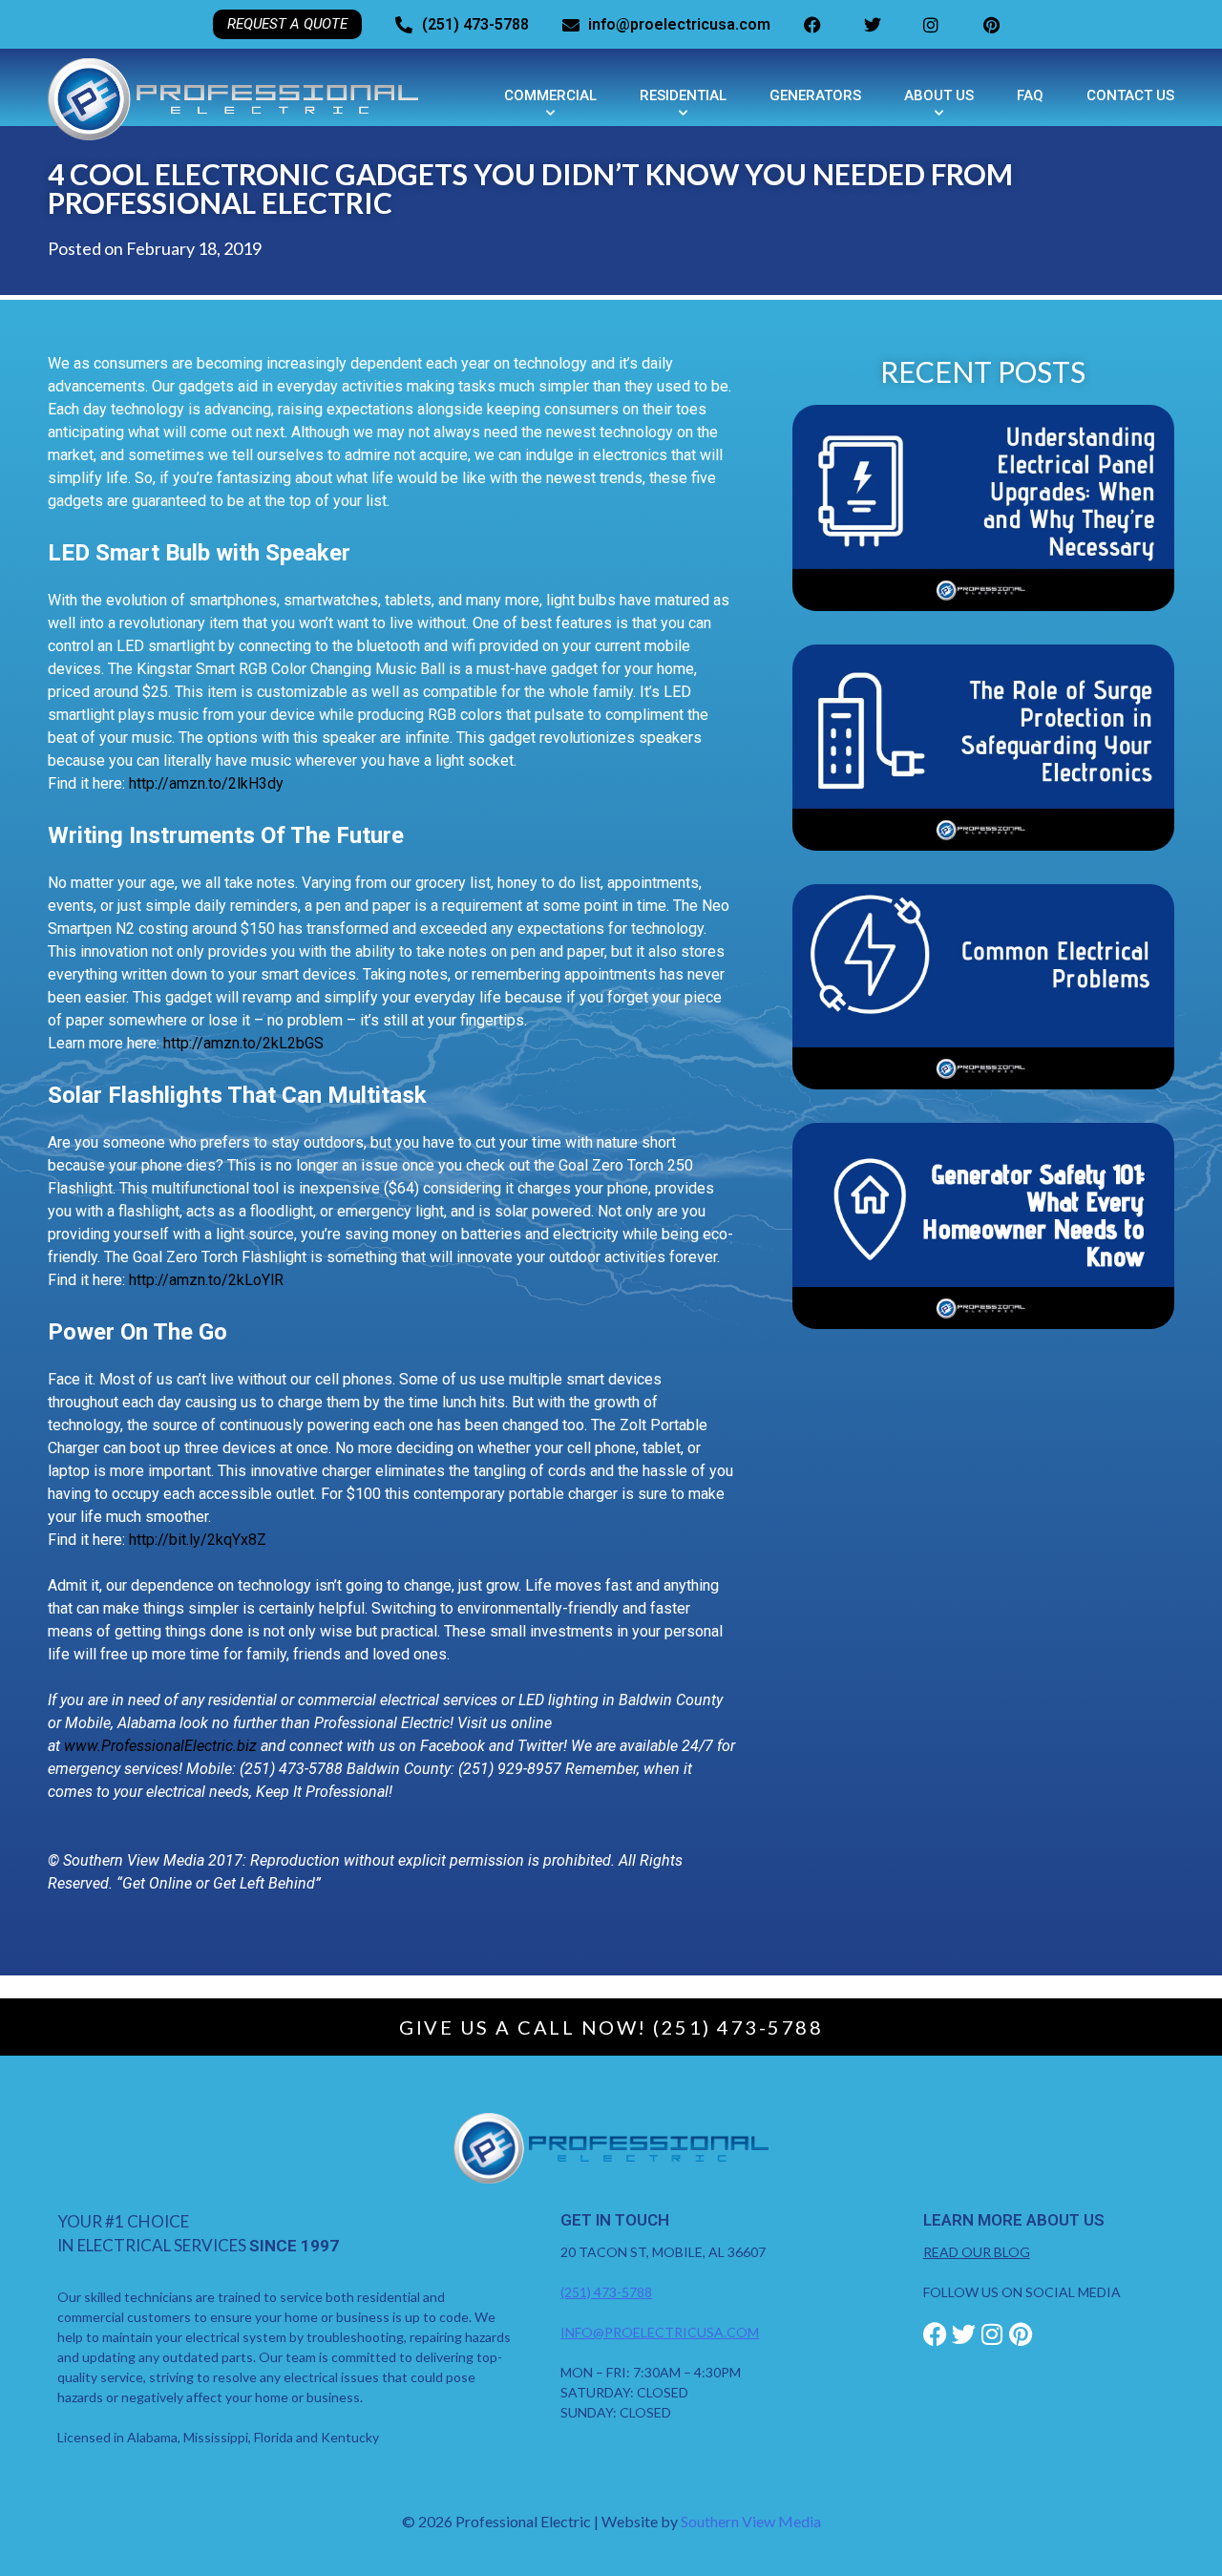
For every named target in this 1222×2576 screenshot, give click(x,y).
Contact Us (1130, 95)
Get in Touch (615, 2220)
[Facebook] (935, 2334)
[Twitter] (964, 2334)
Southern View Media (751, 2521)
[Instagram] (992, 2334)
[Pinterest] (1021, 2334)
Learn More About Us (1014, 2220)
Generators (815, 95)
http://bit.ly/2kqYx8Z (198, 1540)
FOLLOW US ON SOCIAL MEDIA (1022, 2292)
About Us (939, 95)
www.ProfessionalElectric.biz (160, 1746)
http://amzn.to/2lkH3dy (206, 783)
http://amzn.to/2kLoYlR (206, 1280)
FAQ (1030, 95)
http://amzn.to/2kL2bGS (243, 1043)
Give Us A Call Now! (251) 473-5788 (611, 2027)
